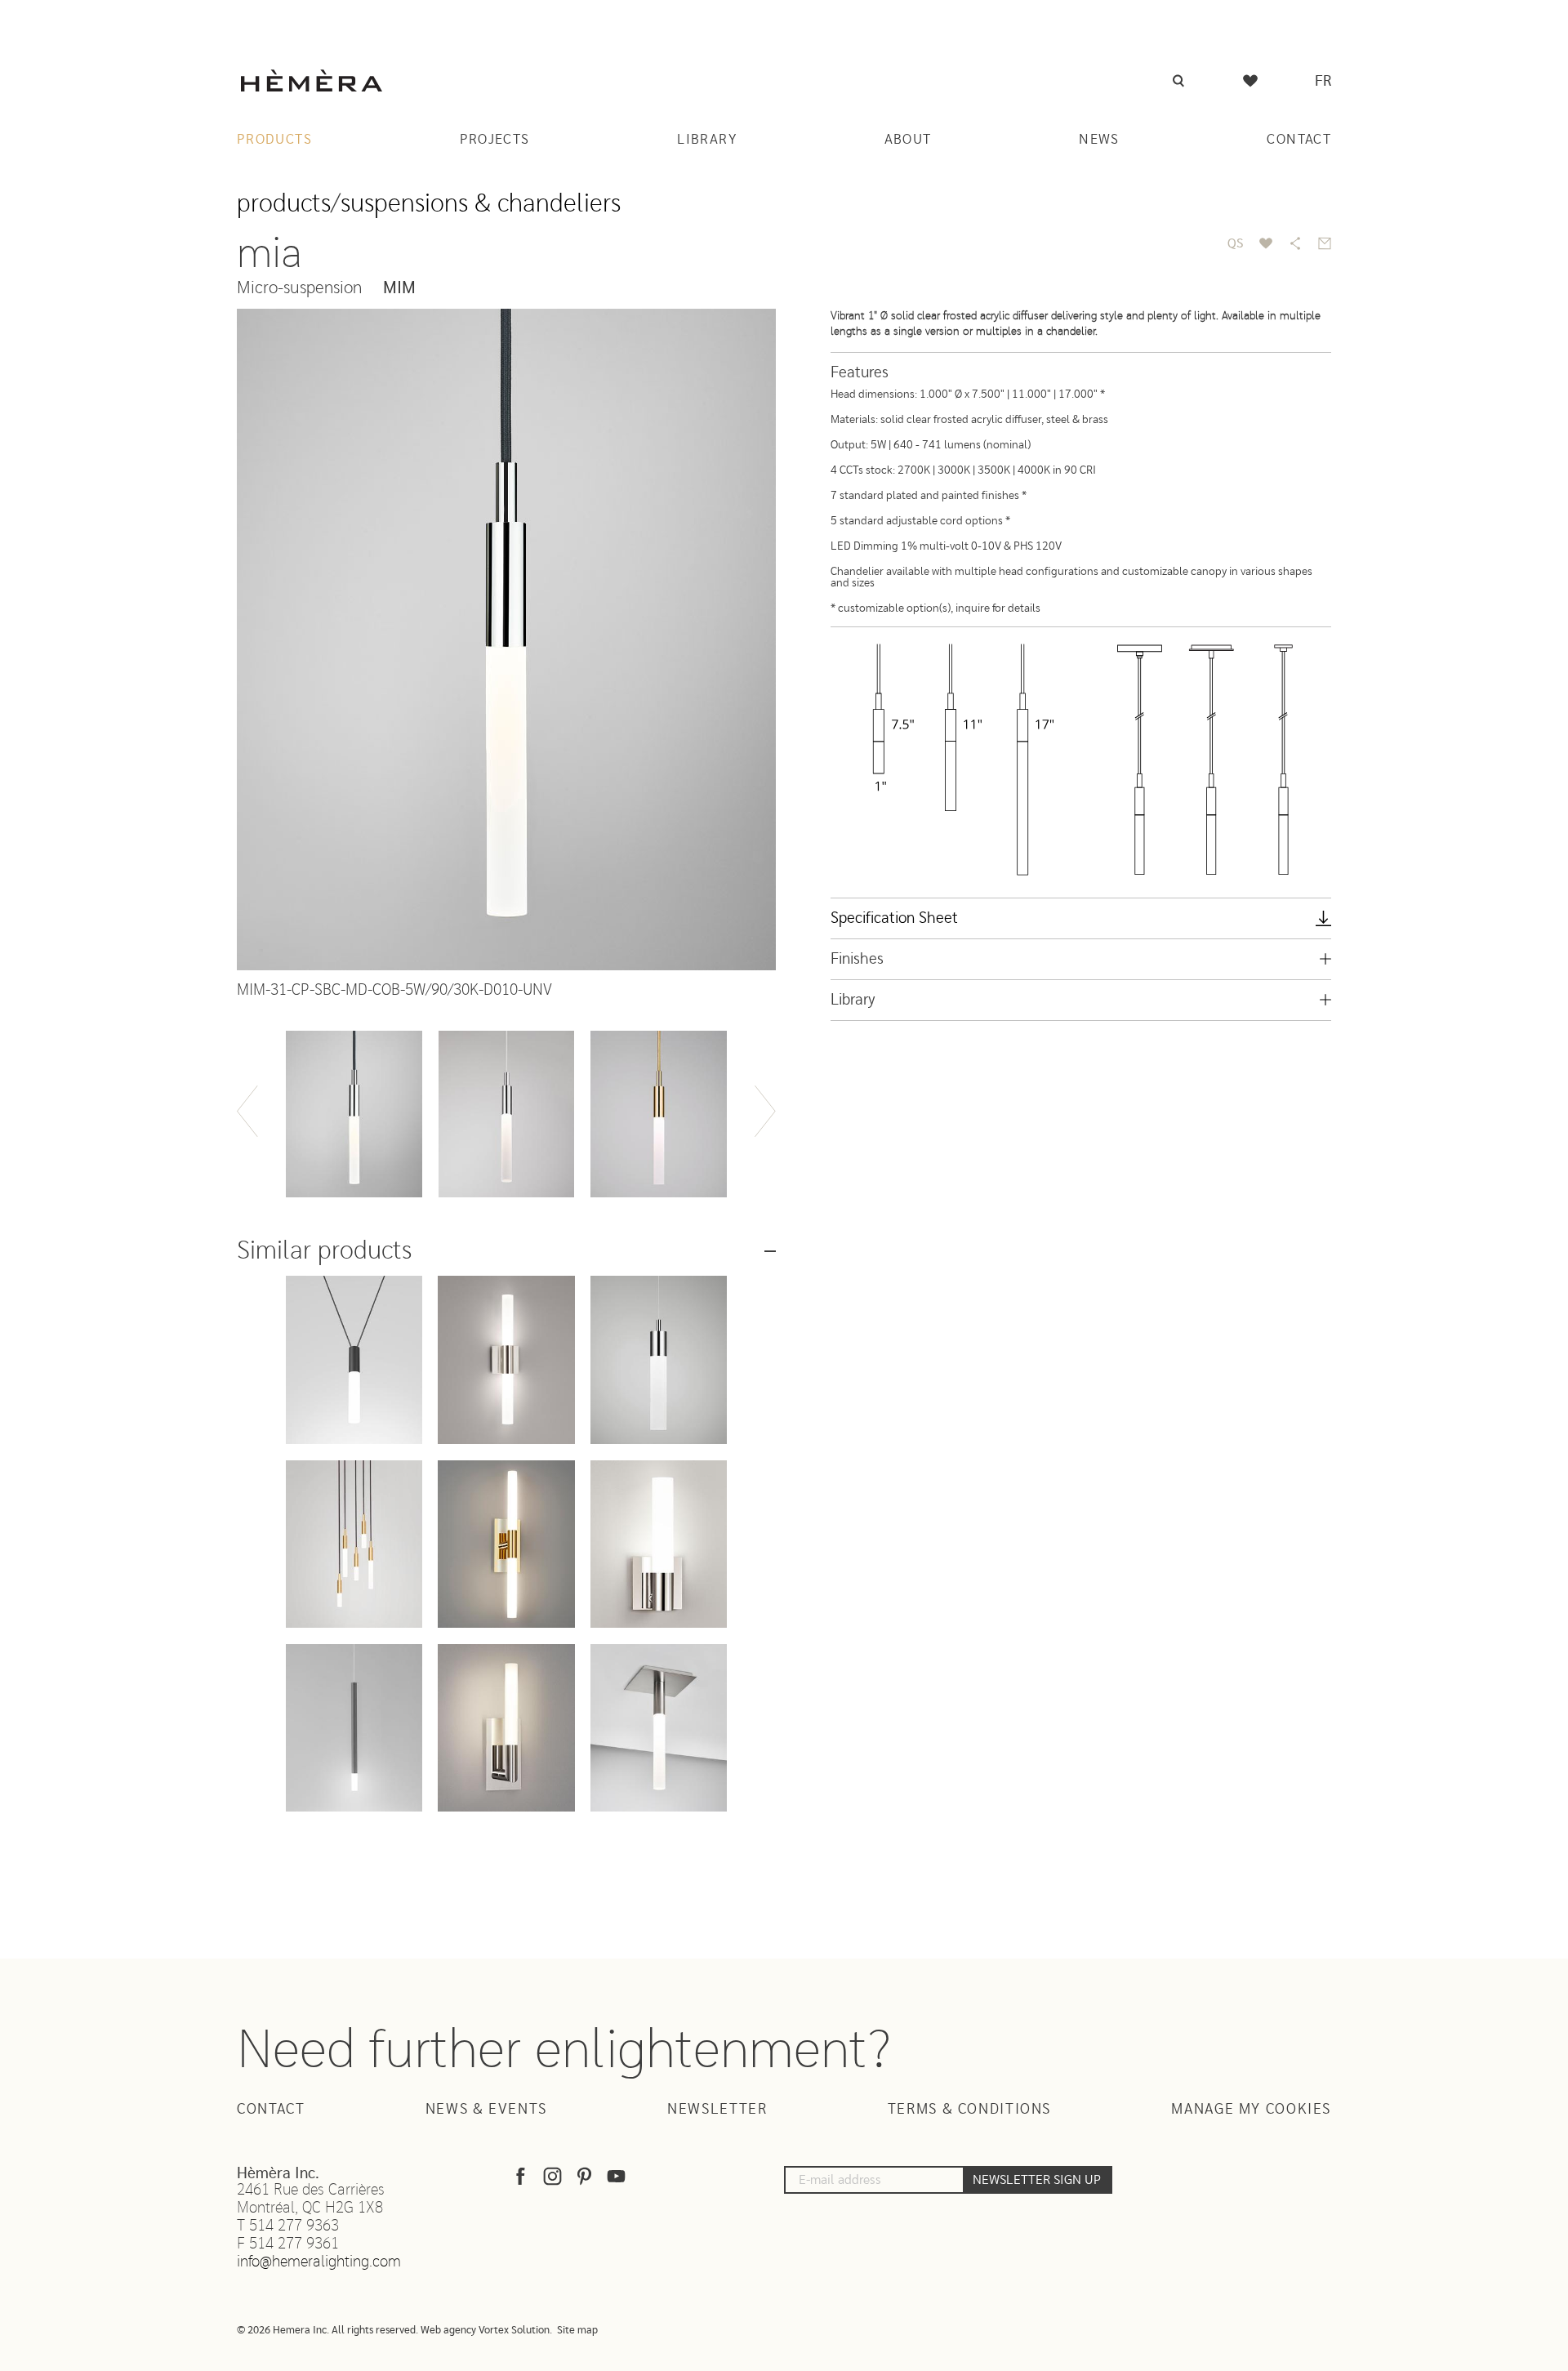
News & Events (486, 2110)
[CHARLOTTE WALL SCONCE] (506, 1728)
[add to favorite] (1266, 243)
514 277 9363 (294, 2226)
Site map (577, 2331)
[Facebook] (521, 2180)
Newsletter (717, 2110)
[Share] (1295, 243)
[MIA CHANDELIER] (354, 1544)
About (908, 139)
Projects (495, 139)
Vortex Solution (514, 2331)
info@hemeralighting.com (319, 2262)
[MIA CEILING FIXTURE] (659, 1728)
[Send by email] (1325, 243)
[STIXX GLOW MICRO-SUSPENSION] (354, 1728)
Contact (1299, 139)
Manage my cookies (1251, 2110)
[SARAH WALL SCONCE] (506, 1544)
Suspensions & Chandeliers (481, 204)
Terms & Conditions (969, 2110)
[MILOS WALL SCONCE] (506, 1359)
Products (274, 139)
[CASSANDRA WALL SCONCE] (659, 1544)
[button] (247, 1111)
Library (707, 139)
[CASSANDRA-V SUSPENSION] (354, 1359)
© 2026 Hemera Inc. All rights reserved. (327, 2331)
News (1099, 139)
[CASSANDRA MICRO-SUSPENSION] (659, 1359)
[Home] (312, 80)
